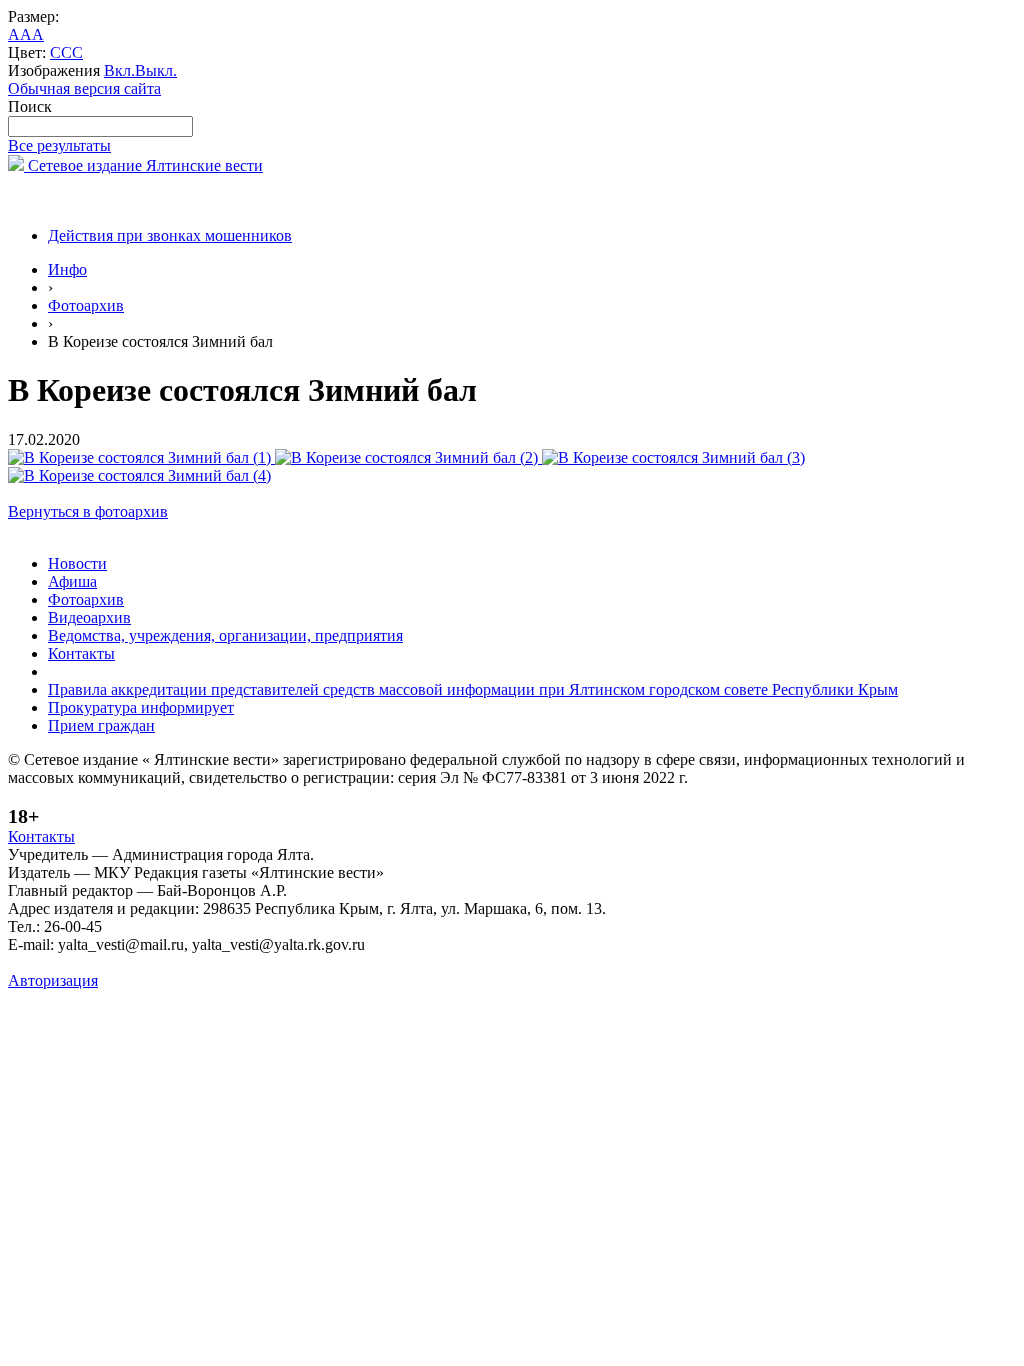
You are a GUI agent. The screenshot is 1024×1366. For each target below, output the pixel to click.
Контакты (81, 653)
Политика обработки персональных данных (158, 962)
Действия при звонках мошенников (170, 235)
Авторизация (53, 980)
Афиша (72, 581)
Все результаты (59, 145)
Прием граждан (101, 725)
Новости (77, 563)
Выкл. (156, 70)
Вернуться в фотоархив (88, 511)
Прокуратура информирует (141, 707)
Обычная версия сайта (84, 88)
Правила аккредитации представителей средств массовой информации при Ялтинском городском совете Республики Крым (473, 689)
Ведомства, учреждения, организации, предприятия (225, 635)
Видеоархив (89, 617)
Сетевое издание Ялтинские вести (143, 165)
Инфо (67, 269)
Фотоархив (86, 305)
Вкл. (119, 70)
